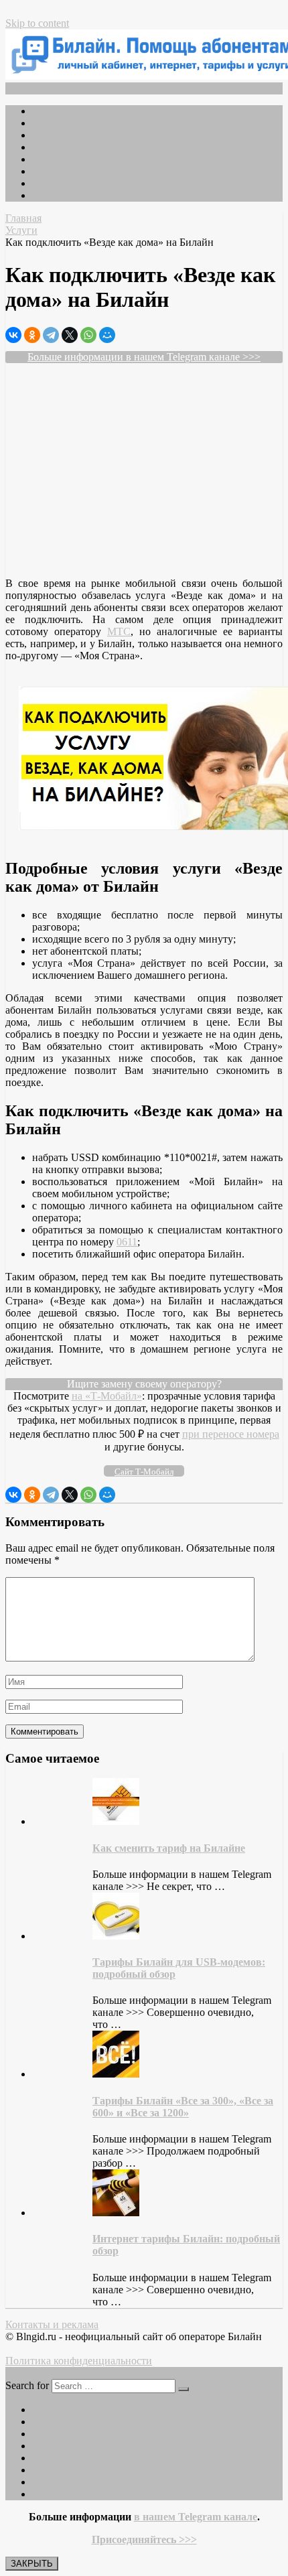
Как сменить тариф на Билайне (169, 1848)
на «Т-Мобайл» (107, 1396)
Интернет (54, 171)
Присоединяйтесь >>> (144, 2539)
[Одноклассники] (32, 335)
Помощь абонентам (77, 195)
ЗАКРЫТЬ (32, 2564)
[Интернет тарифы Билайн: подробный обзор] (116, 2213)
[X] (70, 335)
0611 (127, 1242)
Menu (28, 88)
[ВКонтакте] (13, 335)
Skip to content (37, 23)
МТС (119, 631)
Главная (50, 111)
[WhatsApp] (88, 335)
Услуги (48, 159)
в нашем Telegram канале (196, 2517)
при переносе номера (231, 1434)
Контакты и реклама (52, 2324)
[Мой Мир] (107, 335)
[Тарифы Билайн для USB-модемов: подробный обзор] (116, 1936)
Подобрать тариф (72, 135)
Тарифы (51, 147)
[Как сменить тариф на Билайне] (116, 1821)
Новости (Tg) (63, 123)
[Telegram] (51, 335)
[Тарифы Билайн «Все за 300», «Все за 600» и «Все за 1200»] (116, 2074)
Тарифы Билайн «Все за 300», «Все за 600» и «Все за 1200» (183, 2107)
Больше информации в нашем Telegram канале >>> (144, 357)
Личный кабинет (71, 183)
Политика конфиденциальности (79, 2361)
